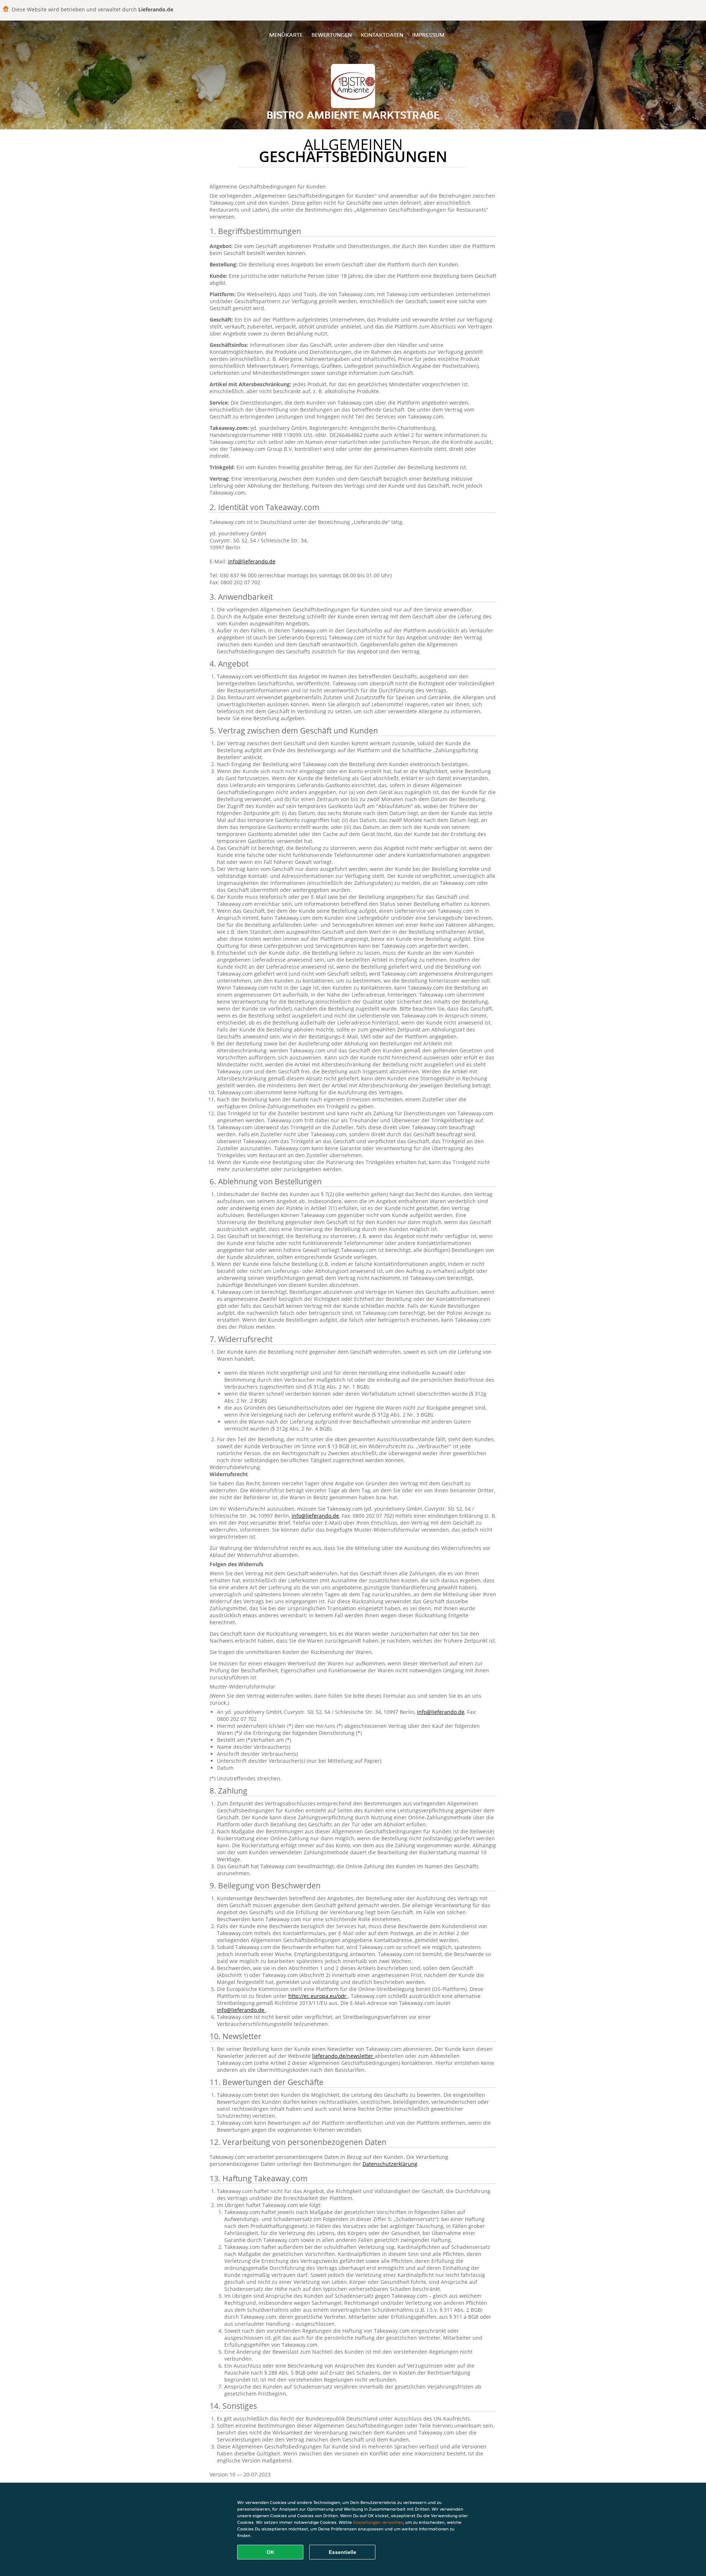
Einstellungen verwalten (378, 2522)
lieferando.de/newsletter (343, 2056)
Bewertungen (332, 35)
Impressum (428, 35)
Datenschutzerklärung (390, 2164)
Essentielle (343, 2552)
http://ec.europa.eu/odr (318, 1996)
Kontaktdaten (382, 35)
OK (270, 2552)
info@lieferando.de (252, 561)
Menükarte (286, 35)
